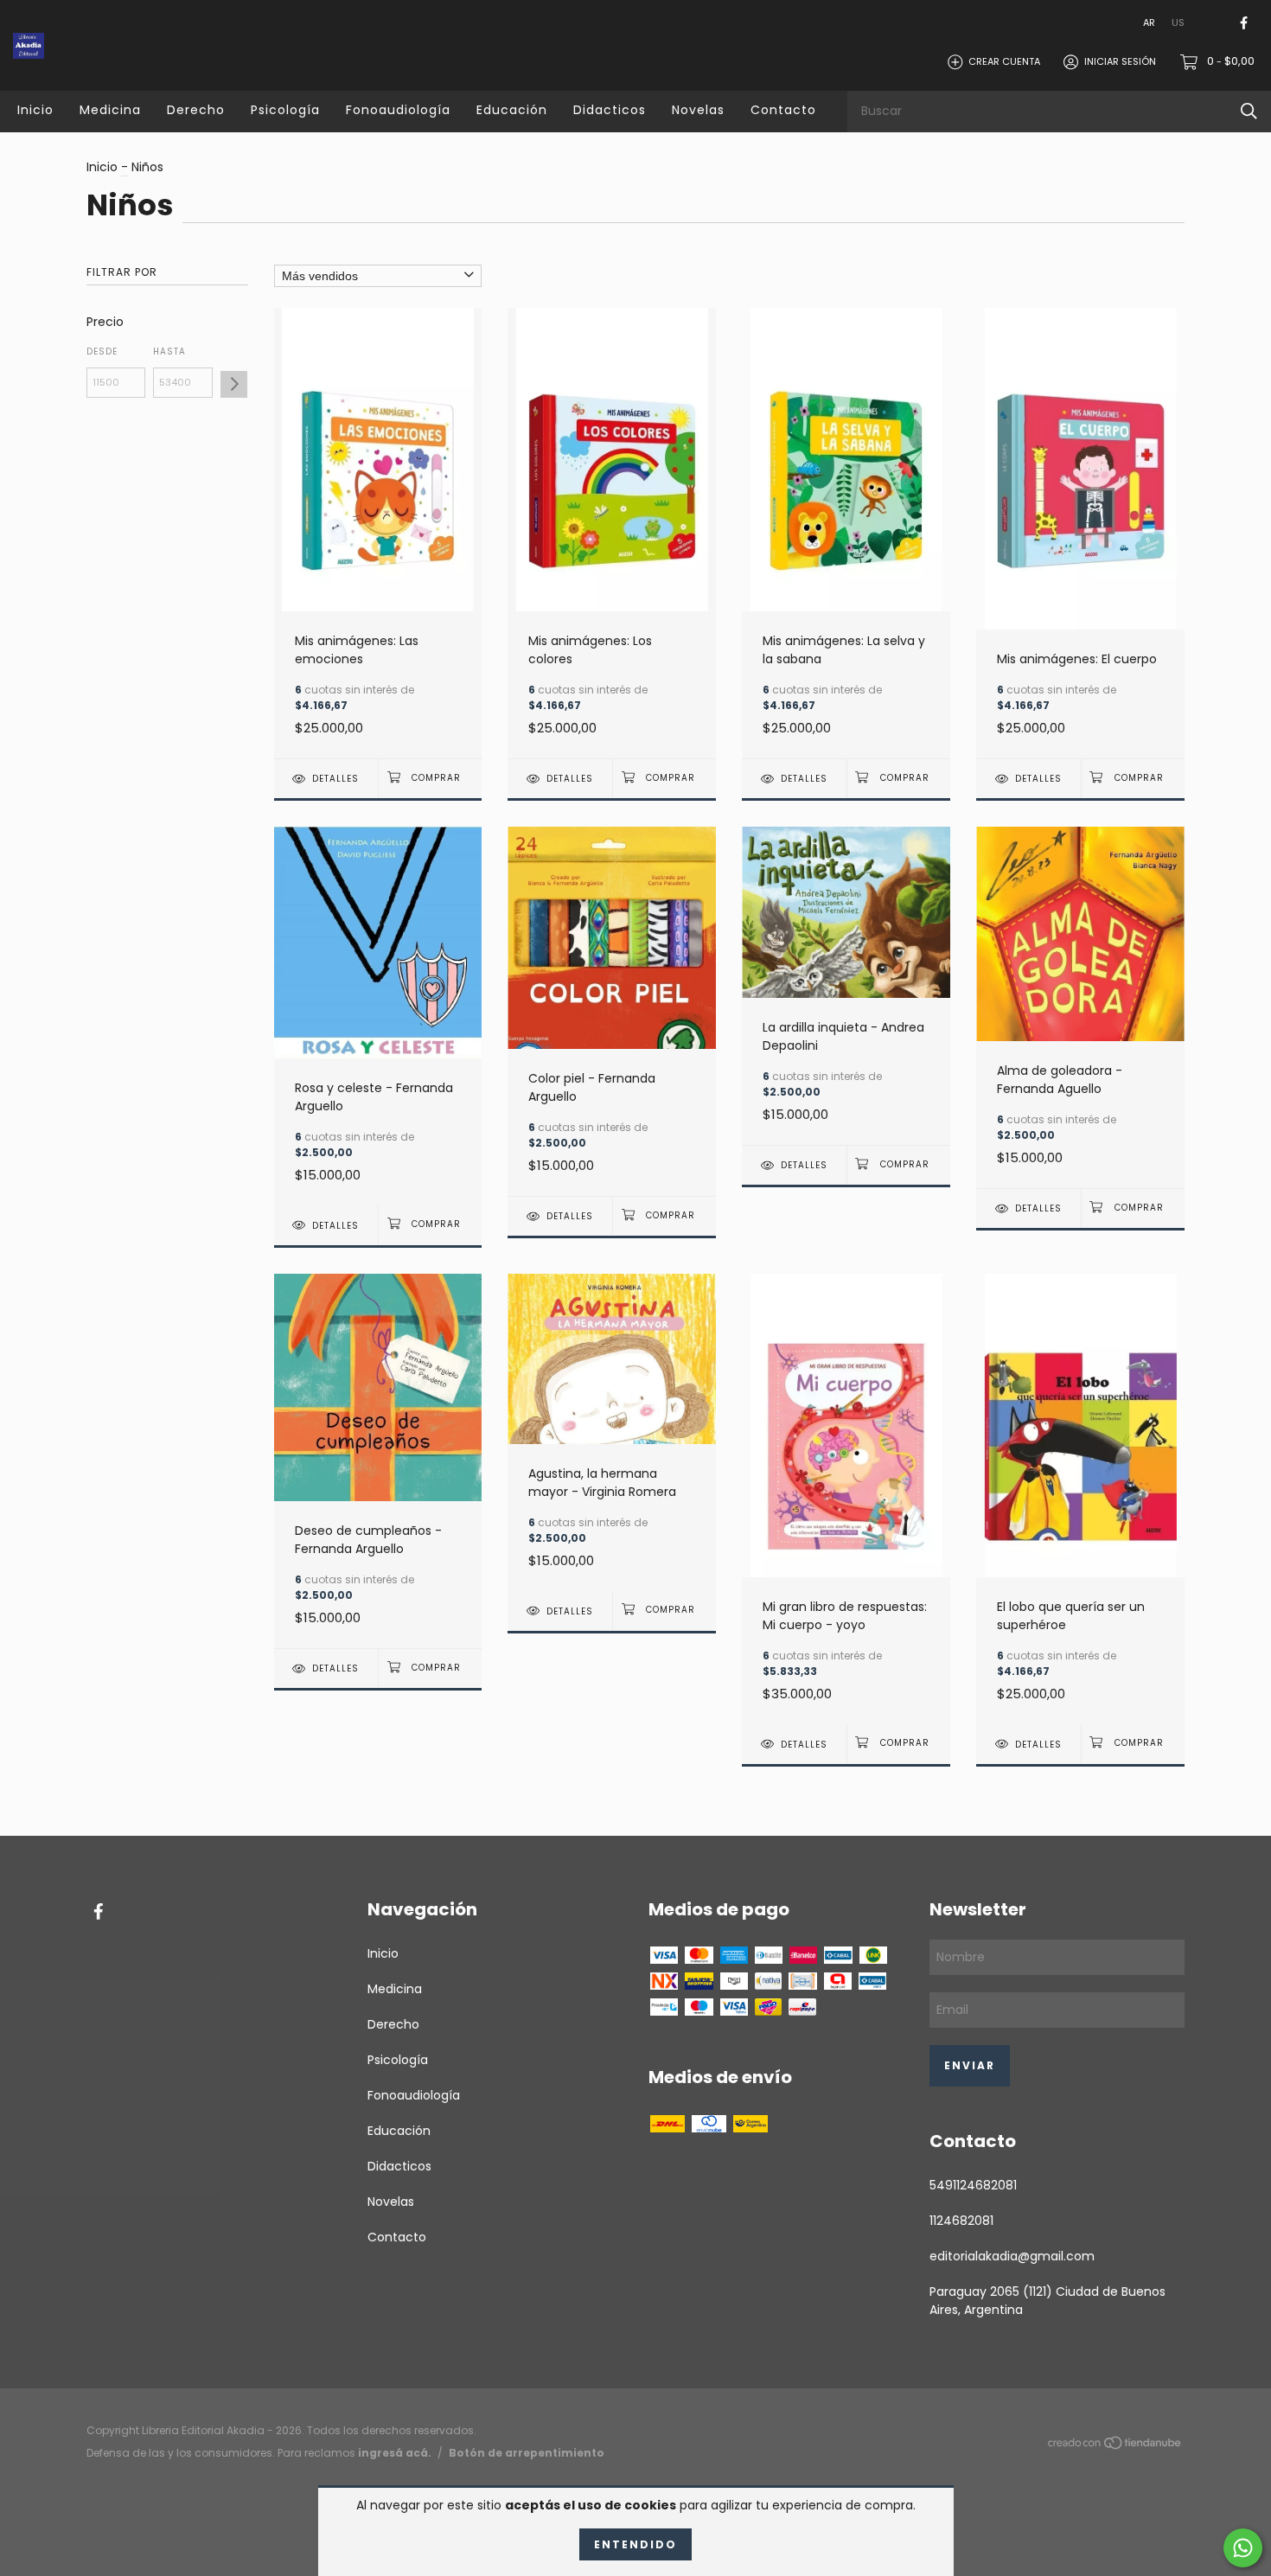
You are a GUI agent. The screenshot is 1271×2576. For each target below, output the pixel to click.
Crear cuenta (1004, 61)
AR (1149, 22)
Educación (512, 110)
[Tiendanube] (1115, 2446)
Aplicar (234, 384)
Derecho (196, 110)
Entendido (635, 2544)
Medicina (110, 110)
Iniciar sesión (1120, 61)
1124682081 (961, 2221)
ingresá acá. (395, 2453)
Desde (102, 352)
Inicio (35, 110)
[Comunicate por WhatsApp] (1243, 2548)
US (1178, 22)
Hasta (169, 352)
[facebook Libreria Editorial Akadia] (1244, 23)
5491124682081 (973, 2185)
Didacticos (610, 110)
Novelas (698, 110)
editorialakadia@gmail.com (1012, 2256)
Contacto (783, 110)
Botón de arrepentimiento (527, 2453)
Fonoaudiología (398, 110)
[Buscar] (1249, 111)
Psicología (285, 110)
